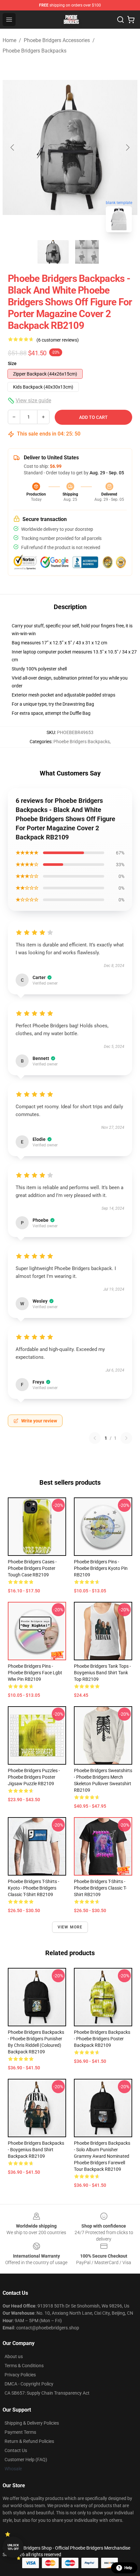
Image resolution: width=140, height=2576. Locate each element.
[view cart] (131, 20)
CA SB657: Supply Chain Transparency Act (47, 2393)
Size (12, 363)
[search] (120, 20)
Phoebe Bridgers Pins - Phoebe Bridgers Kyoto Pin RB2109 (101, 1568)
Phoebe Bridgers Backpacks (35, 51)
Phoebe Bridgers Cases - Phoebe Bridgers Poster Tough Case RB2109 (32, 1568)
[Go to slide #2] (87, 252)
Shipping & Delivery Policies (32, 2423)
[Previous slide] (13, 147)
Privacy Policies (20, 2375)
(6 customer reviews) (58, 340)
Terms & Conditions (24, 2366)
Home (9, 40)
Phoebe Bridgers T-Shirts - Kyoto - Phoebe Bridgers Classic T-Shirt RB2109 (34, 1888)
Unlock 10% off (13, 2547)
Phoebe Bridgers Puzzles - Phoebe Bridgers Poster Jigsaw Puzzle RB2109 (34, 1777)
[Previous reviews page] (95, 1438)
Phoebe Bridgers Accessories (57, 40)
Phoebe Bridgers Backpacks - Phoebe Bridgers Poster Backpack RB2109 (102, 2039)
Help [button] (128, 2568)
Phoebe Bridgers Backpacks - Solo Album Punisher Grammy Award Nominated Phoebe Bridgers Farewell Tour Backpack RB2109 (102, 2156)
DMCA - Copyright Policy (29, 2384)
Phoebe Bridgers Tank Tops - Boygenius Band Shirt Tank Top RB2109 (102, 1673)
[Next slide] (127, 147)
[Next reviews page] (126, 1438)
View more (70, 1927)
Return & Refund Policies (29, 2441)
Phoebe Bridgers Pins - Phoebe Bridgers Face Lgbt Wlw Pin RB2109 (35, 1673)
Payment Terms (20, 2432)
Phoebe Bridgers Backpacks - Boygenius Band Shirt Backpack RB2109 (36, 2150)
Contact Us (16, 2450)
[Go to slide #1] (53, 252)
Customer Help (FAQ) (26, 2460)
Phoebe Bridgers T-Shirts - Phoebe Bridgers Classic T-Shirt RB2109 (100, 1888)
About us (14, 2356)
